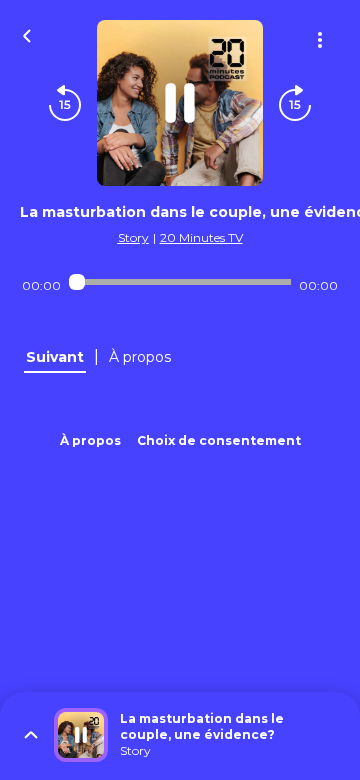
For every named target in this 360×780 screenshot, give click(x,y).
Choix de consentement (219, 440)
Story (133, 237)
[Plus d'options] (320, 40)
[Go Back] (27, 34)
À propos (90, 440)
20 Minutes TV (201, 237)
